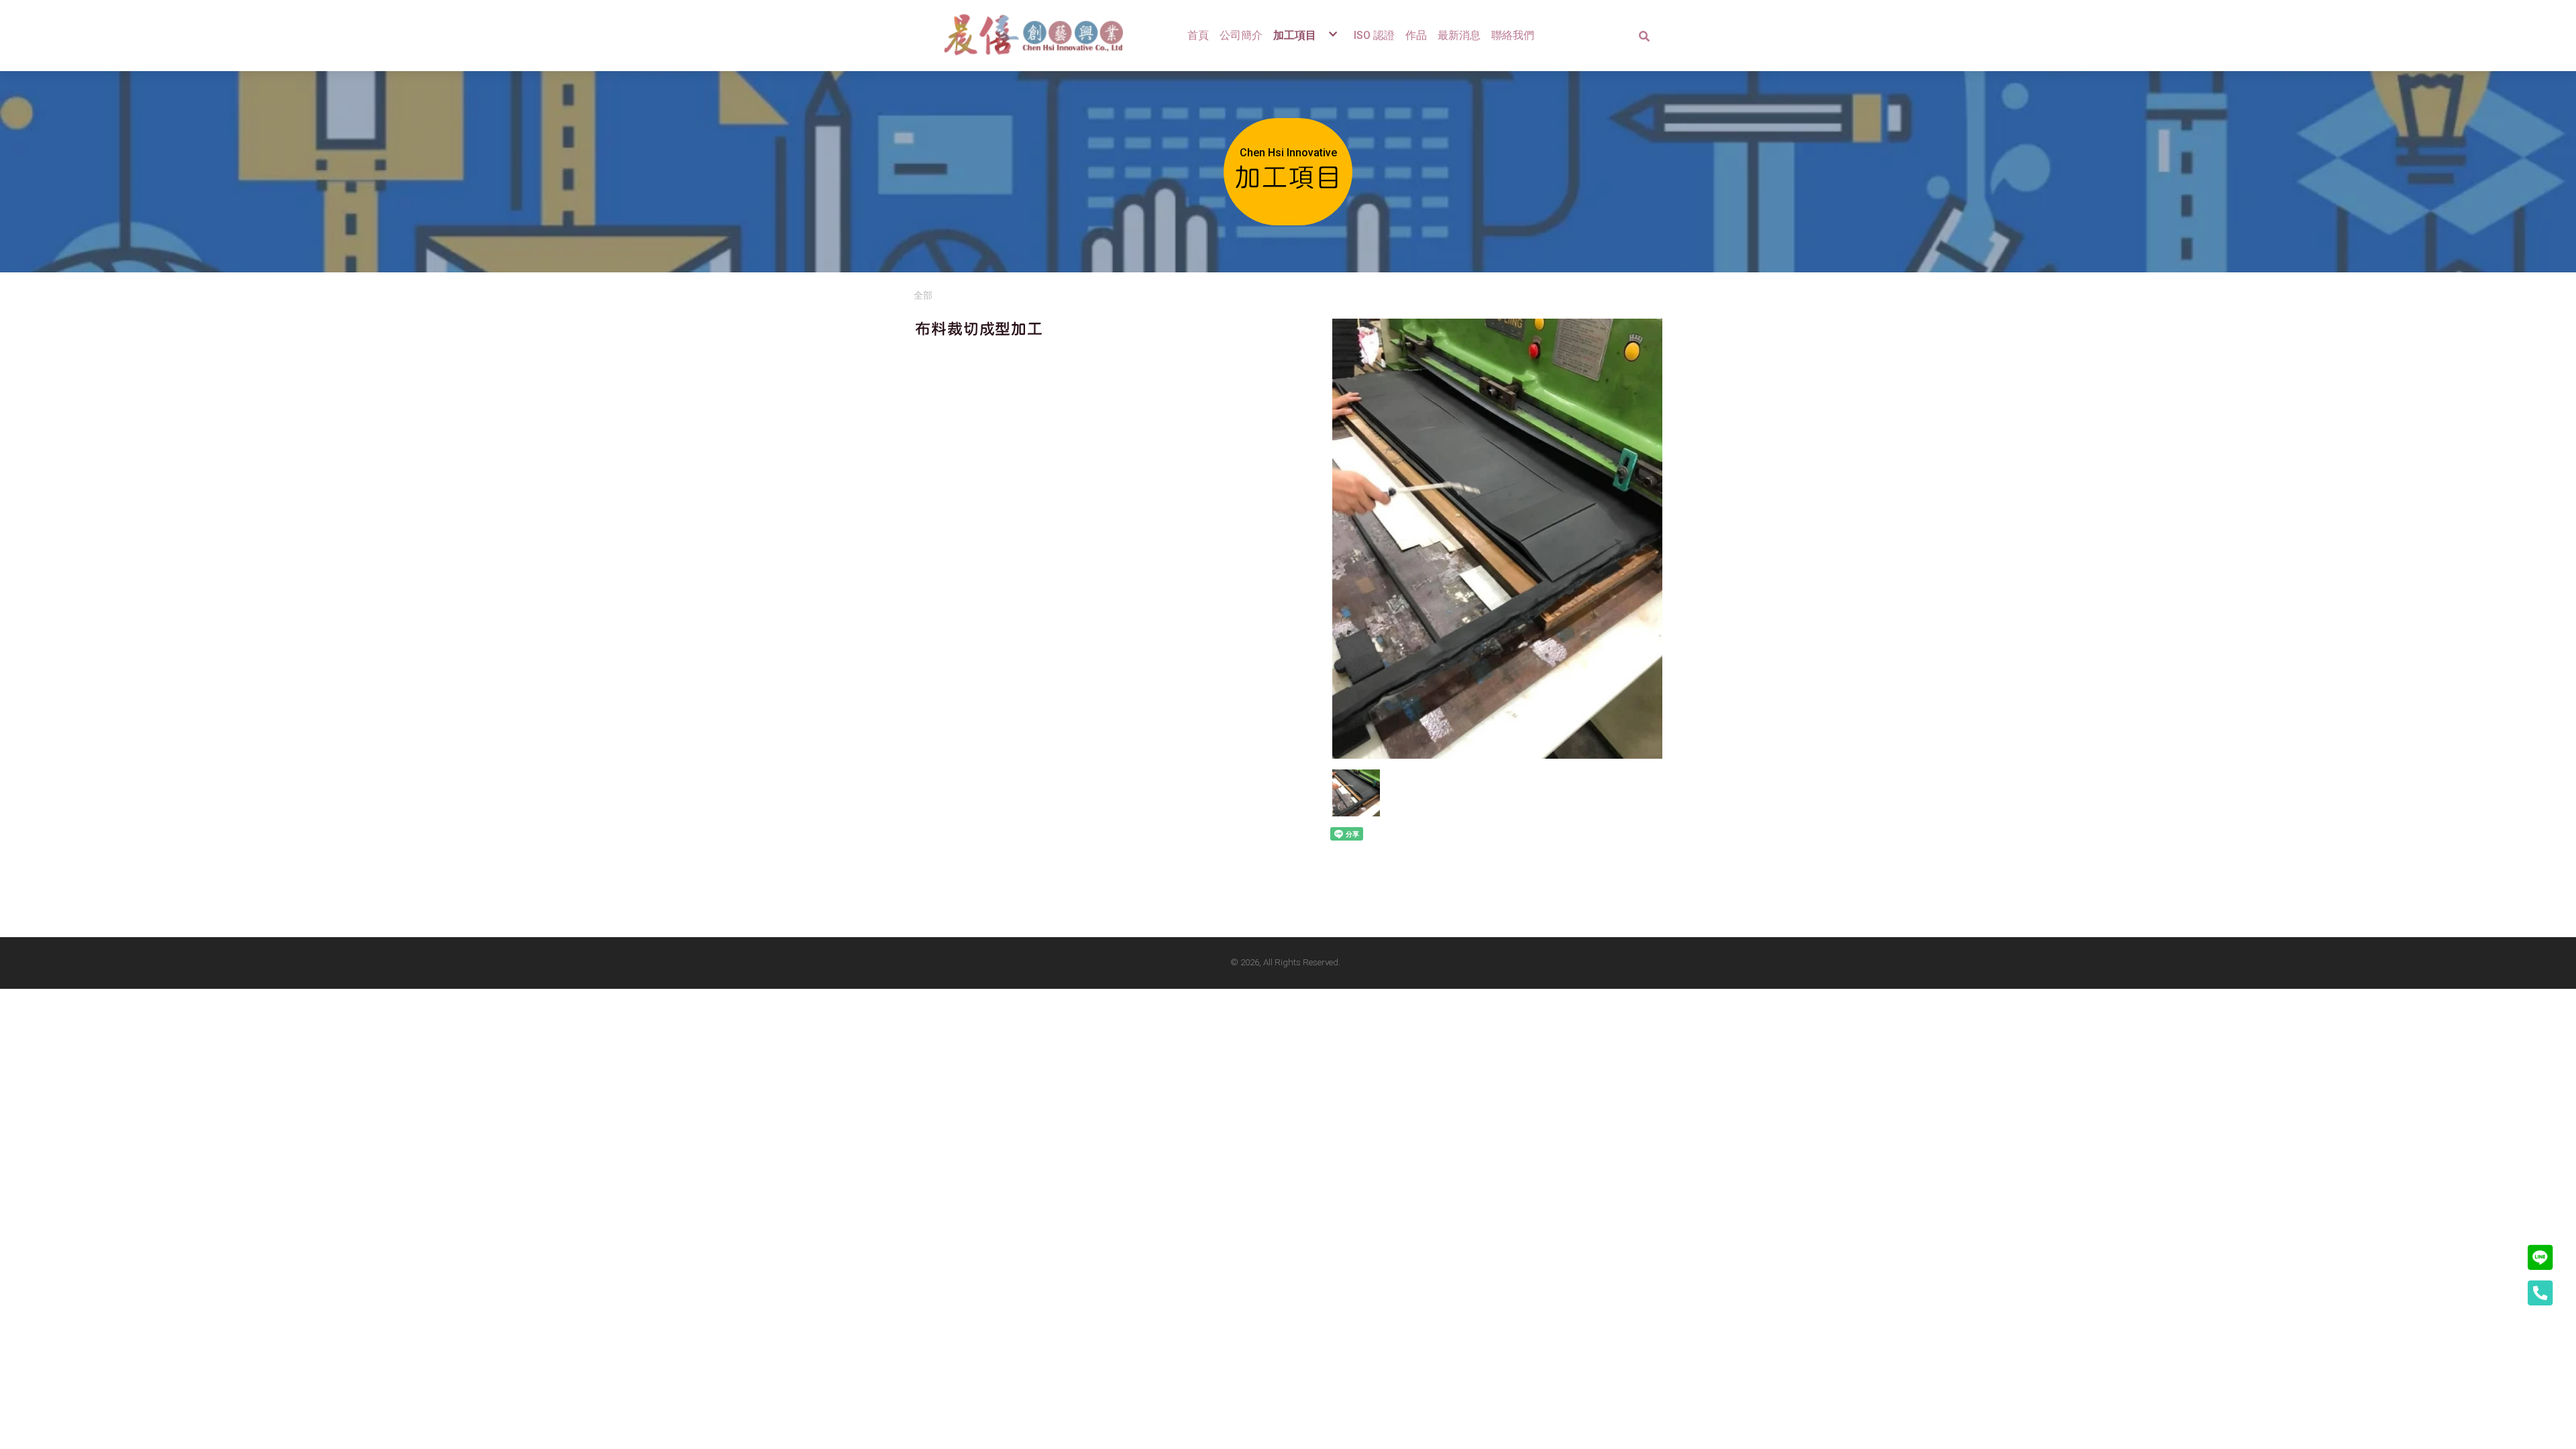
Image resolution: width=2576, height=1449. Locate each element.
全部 (923, 295)
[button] (1644, 36)
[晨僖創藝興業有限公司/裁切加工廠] (1040, 36)
